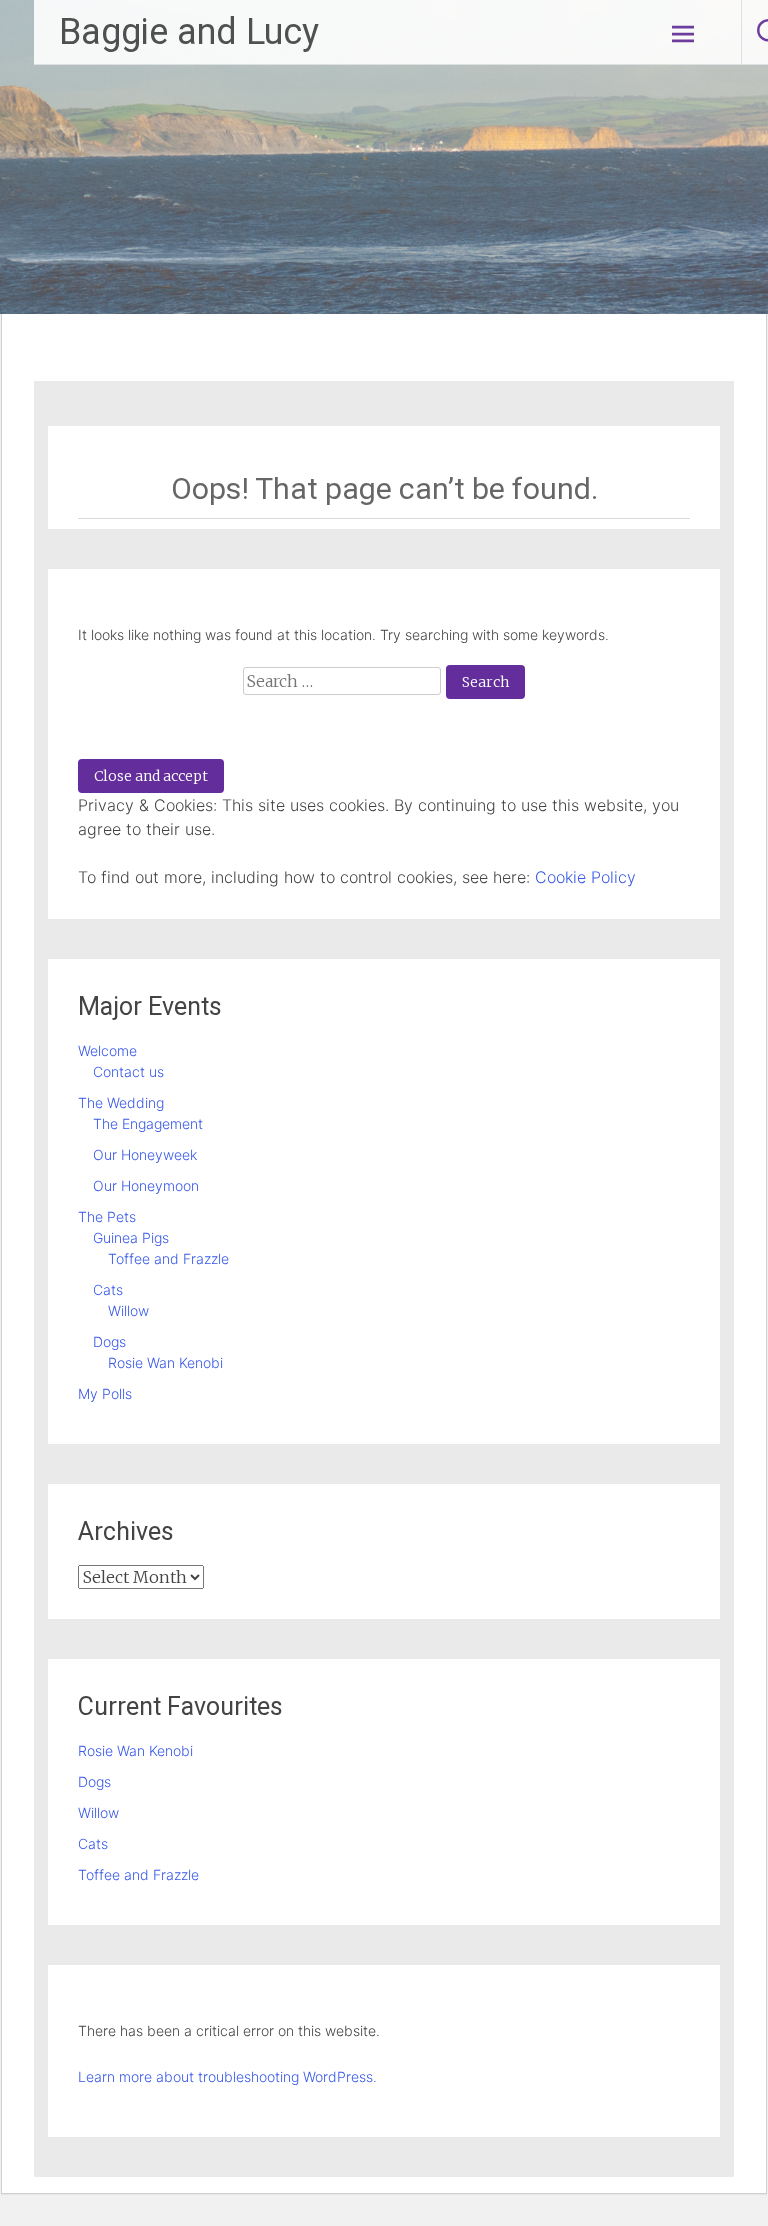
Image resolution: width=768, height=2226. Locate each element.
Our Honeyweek (145, 1154)
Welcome (107, 1050)
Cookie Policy (585, 877)
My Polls (105, 1393)
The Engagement (148, 1123)
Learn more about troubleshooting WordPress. (227, 2076)
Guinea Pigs (131, 1237)
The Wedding (121, 1102)
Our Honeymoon (146, 1185)
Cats (108, 1289)
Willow (128, 1310)
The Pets (107, 1216)
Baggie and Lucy (189, 32)
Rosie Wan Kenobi (165, 1362)
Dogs (109, 1341)
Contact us (128, 1071)
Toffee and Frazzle (168, 1258)
